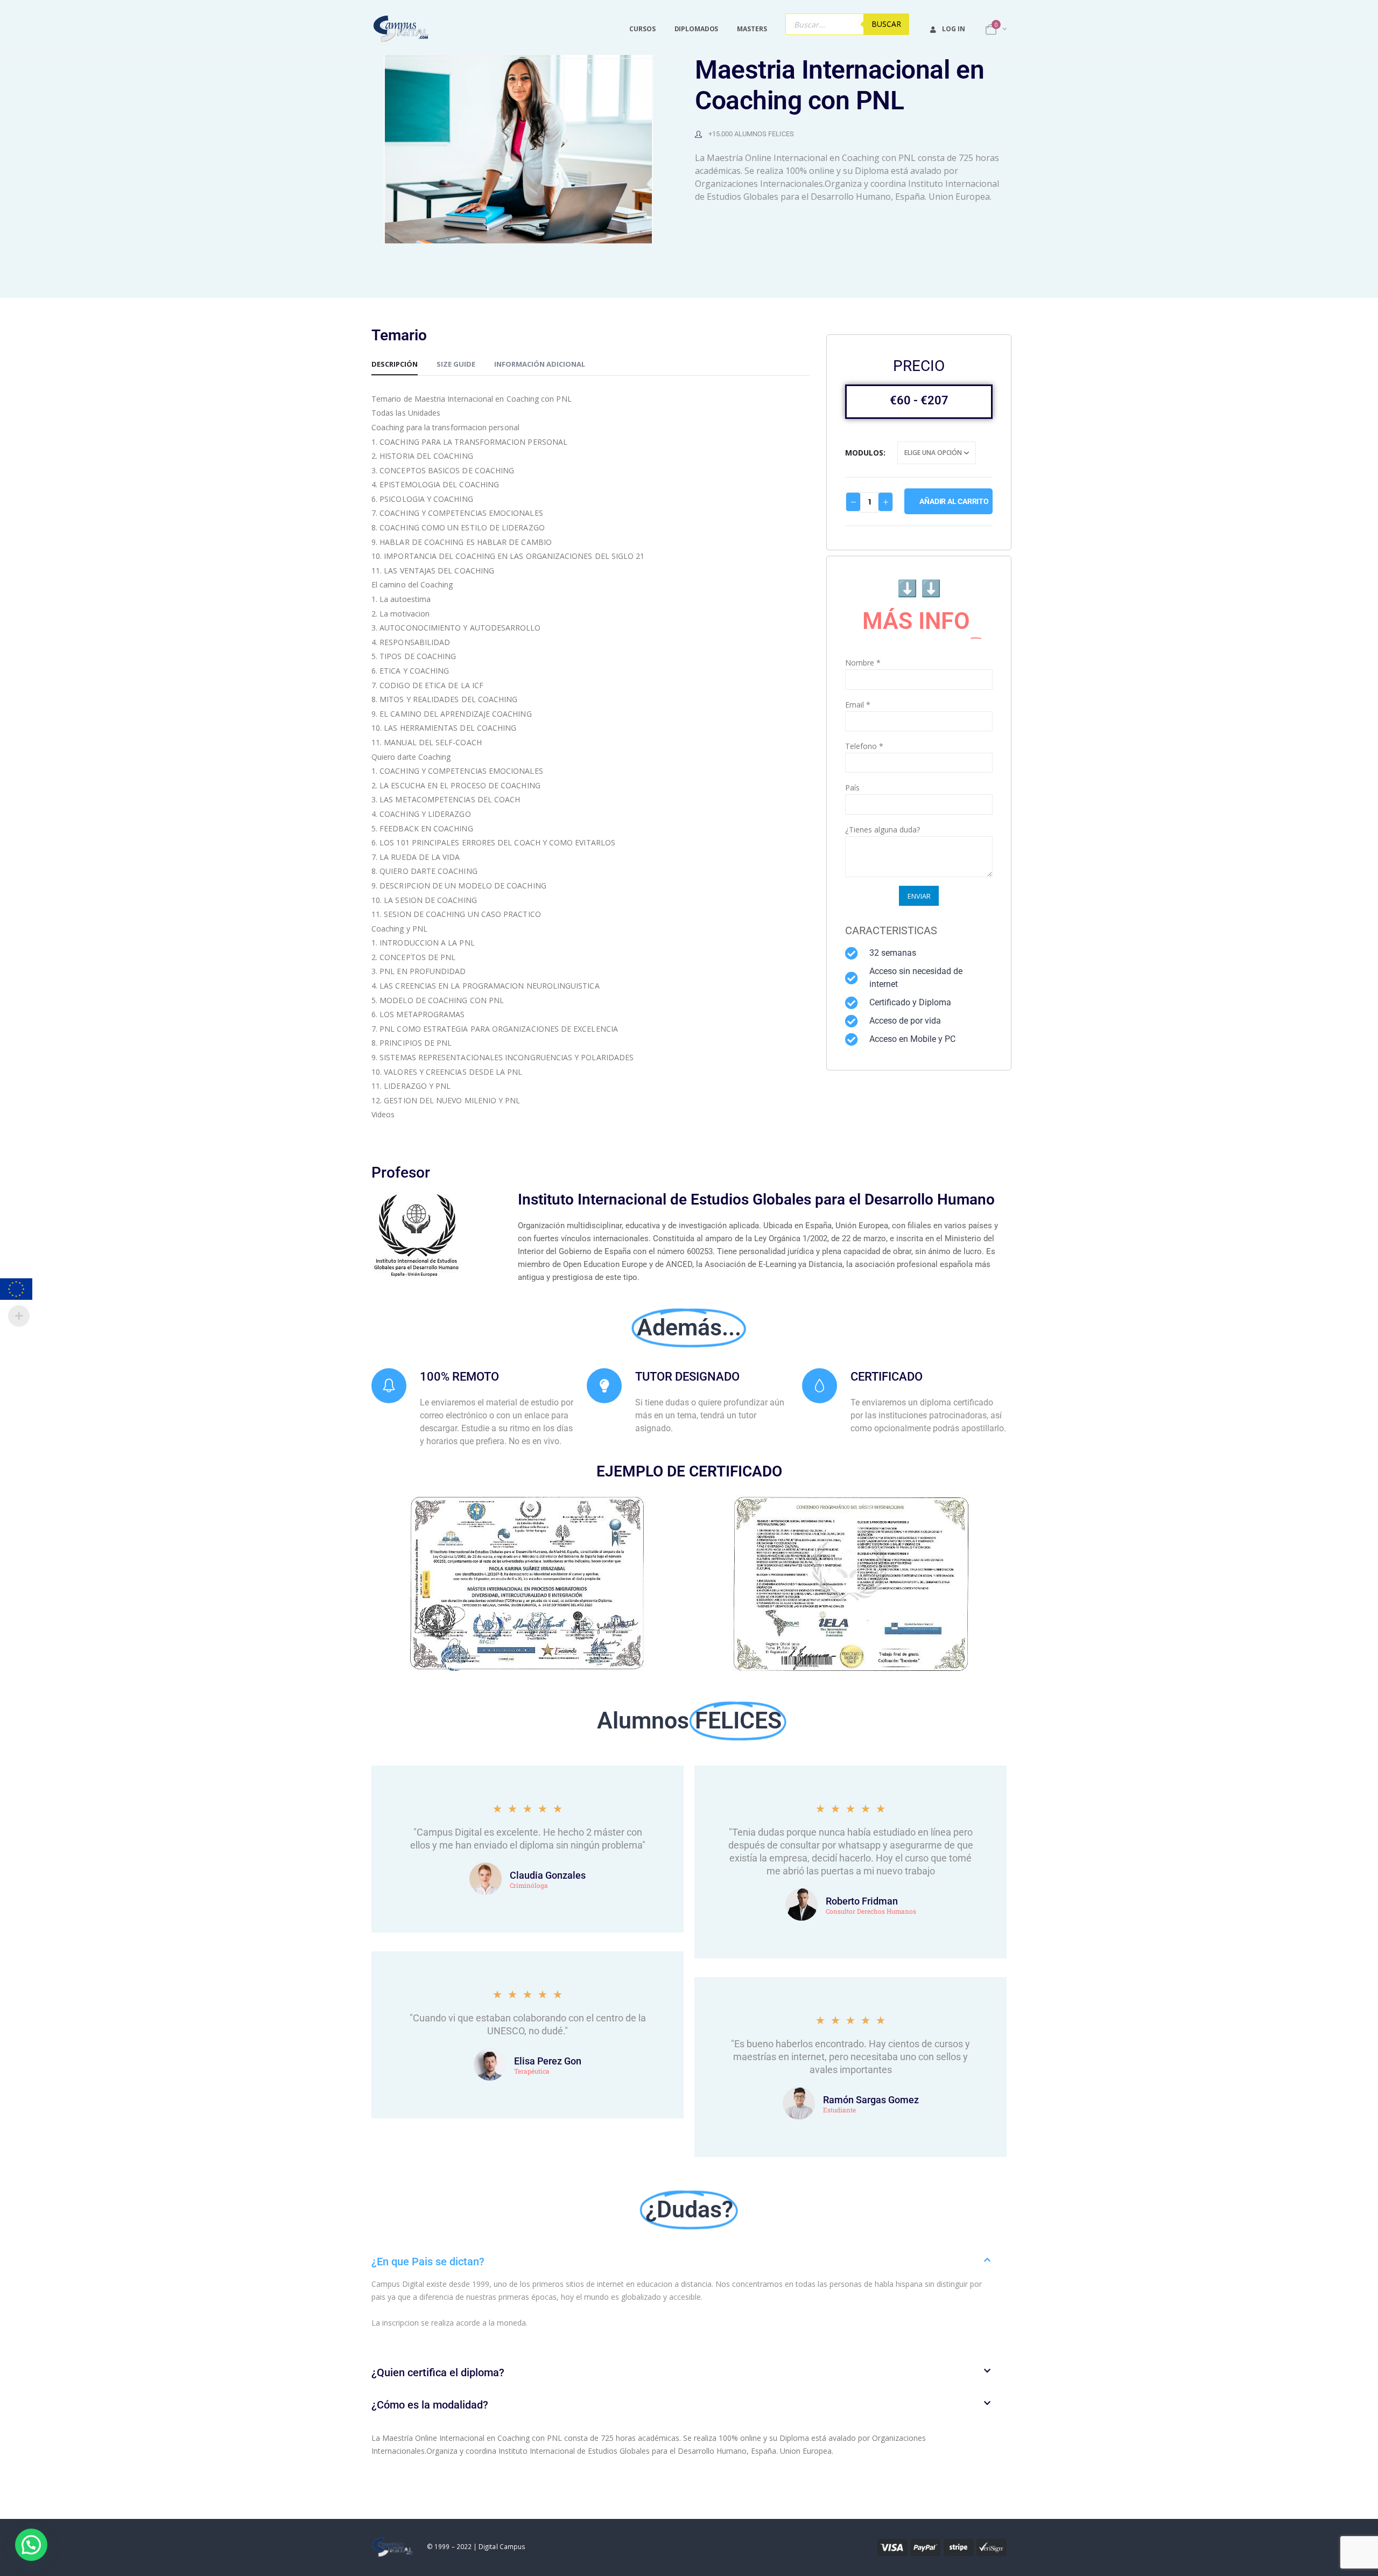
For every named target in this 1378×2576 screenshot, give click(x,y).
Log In (953, 29)
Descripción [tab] (395, 364)
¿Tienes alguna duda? (883, 829)
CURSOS (642, 29)
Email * (858, 705)
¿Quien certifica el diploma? (438, 2372)
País (852, 787)
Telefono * (864, 746)
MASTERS (752, 29)
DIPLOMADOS (697, 29)
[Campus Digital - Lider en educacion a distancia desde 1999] (401, 29)
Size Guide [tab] (456, 364)
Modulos (864, 453)
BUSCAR (886, 24)
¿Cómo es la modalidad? (430, 2405)
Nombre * (863, 663)
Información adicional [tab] (540, 364)
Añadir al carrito (954, 501)
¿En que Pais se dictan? (428, 2262)
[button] (689, 2262)
